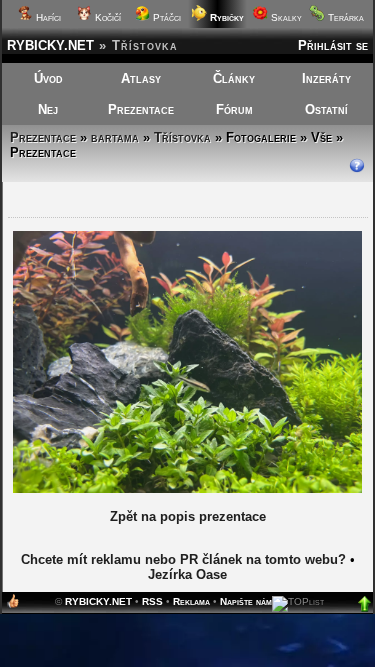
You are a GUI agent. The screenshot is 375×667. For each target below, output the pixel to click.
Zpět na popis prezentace (188, 516)
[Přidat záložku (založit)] (13, 605)
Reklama (191, 601)
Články (234, 78)
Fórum (234, 109)
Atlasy (141, 78)
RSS (152, 601)
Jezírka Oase (187, 574)
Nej (48, 109)
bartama (115, 137)
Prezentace (141, 109)
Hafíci (47, 17)
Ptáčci (165, 17)
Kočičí (106, 17)
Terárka (344, 17)
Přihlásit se (333, 45)
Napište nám (246, 601)
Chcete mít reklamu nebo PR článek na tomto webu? (183, 559)
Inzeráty (326, 78)
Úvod (48, 78)
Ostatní (326, 109)
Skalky (285, 17)
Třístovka (182, 137)
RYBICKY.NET (50, 45)
